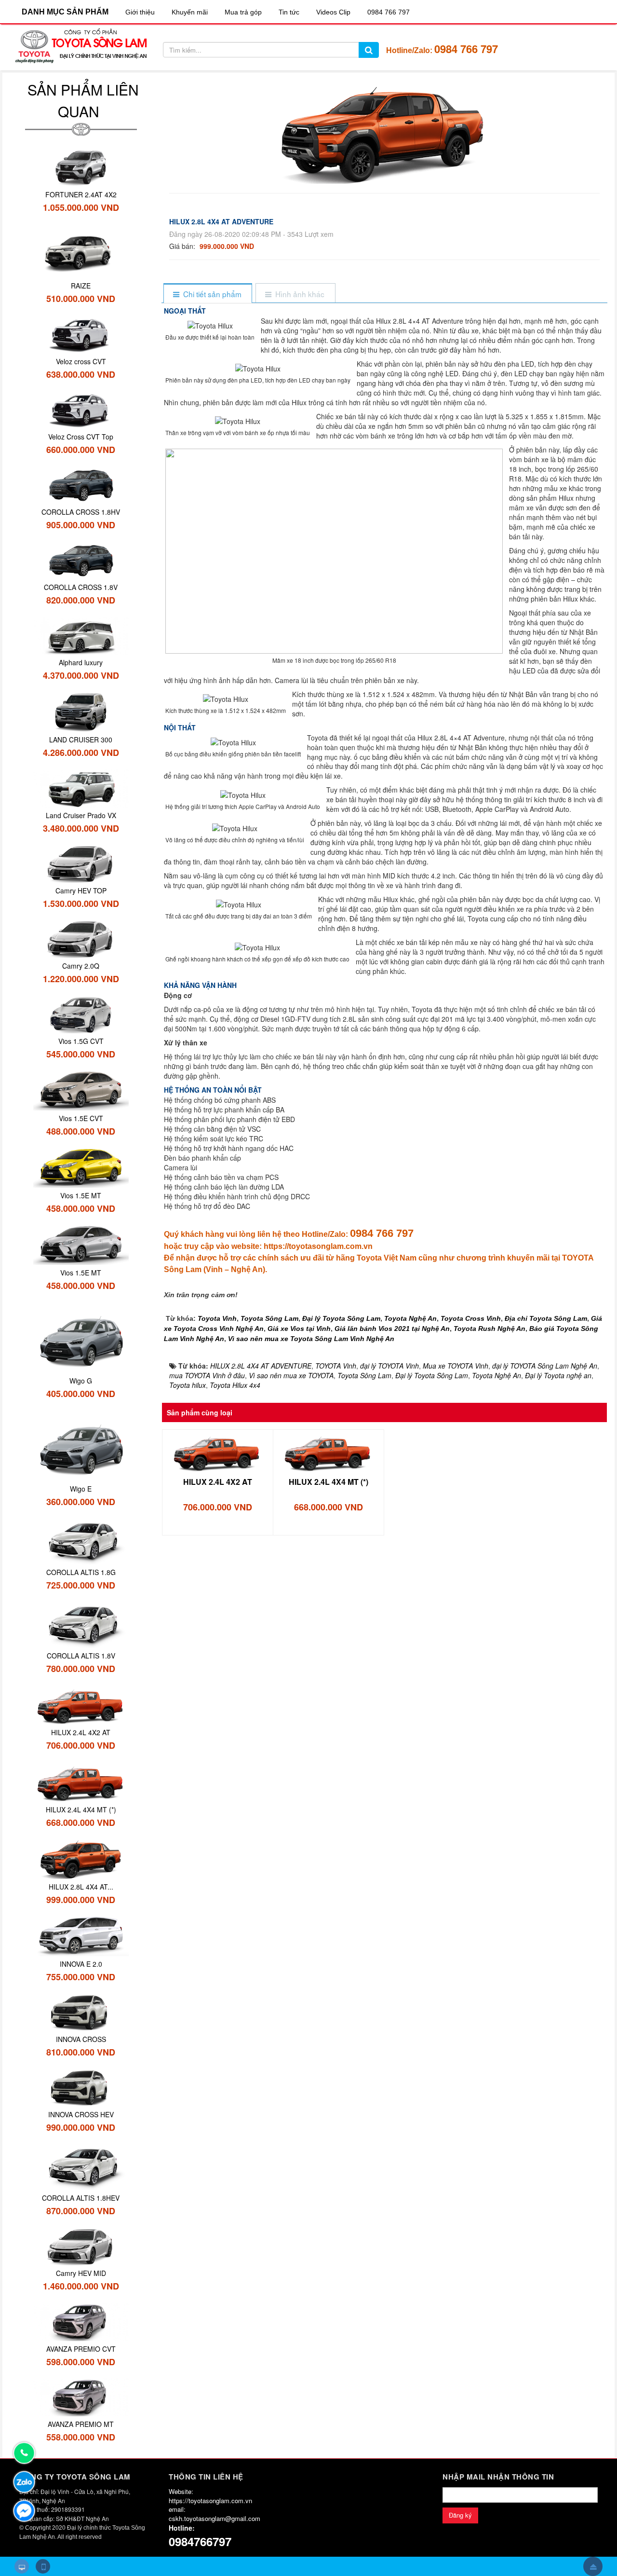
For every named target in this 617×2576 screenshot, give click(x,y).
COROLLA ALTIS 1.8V (81, 1656)
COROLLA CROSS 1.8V (81, 587)
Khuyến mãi (190, 12)
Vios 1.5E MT (81, 1195)
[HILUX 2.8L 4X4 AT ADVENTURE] (384, 133)
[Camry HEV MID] (81, 2246)
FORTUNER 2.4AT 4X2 (81, 194)
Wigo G (81, 1381)
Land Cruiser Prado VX (81, 815)
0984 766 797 (389, 12)
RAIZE (81, 286)
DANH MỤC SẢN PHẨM (65, 12)
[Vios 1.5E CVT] (81, 1090)
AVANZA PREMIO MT (81, 2424)
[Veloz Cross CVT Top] (81, 409)
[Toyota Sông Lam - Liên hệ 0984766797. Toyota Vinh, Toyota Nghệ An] (81, 46)
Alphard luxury (81, 662)
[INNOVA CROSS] (81, 2012)
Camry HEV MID (81, 2273)
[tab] (208, 294)
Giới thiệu (140, 12)
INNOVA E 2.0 (81, 1964)
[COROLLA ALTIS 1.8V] (81, 1624)
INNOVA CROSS (81, 2039)
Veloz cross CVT (81, 361)
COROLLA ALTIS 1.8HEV (81, 2198)
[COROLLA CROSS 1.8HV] (81, 484)
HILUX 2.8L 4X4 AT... (81, 1887)
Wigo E (81, 1489)
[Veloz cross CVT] (81, 333)
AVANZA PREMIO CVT (81, 2349)
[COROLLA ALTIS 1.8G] (81, 1540)
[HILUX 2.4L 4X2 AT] (218, 1452)
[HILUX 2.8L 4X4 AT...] (81, 1858)
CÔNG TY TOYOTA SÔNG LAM (75, 2477)
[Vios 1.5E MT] (81, 1166)
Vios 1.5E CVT (81, 1118)
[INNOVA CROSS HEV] (81, 2087)
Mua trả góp (243, 12)
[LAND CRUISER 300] (81, 711)
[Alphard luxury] (81, 635)
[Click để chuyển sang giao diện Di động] (43, 2566)
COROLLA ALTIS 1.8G (81, 1572)
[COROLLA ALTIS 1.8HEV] (81, 2166)
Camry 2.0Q (81, 966)
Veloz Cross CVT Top (81, 437)
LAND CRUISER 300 (81, 740)
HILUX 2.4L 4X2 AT (218, 1482)
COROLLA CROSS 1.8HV (81, 512)
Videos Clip (333, 12)
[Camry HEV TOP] (81, 863)
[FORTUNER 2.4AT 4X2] (81, 166)
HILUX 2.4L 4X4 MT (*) (329, 1482)
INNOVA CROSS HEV (81, 2114)
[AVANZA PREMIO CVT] (81, 2321)
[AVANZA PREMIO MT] (81, 2396)
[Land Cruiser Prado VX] (81, 787)
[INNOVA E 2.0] (81, 1935)
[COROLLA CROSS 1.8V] (81, 560)
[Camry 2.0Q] (81, 938)
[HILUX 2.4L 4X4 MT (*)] (329, 1452)
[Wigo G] (81, 1336)
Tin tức (289, 12)
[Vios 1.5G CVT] (81, 1014)
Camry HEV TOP (81, 891)
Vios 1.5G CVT (81, 1041)
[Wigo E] (81, 1445)
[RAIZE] (81, 250)
